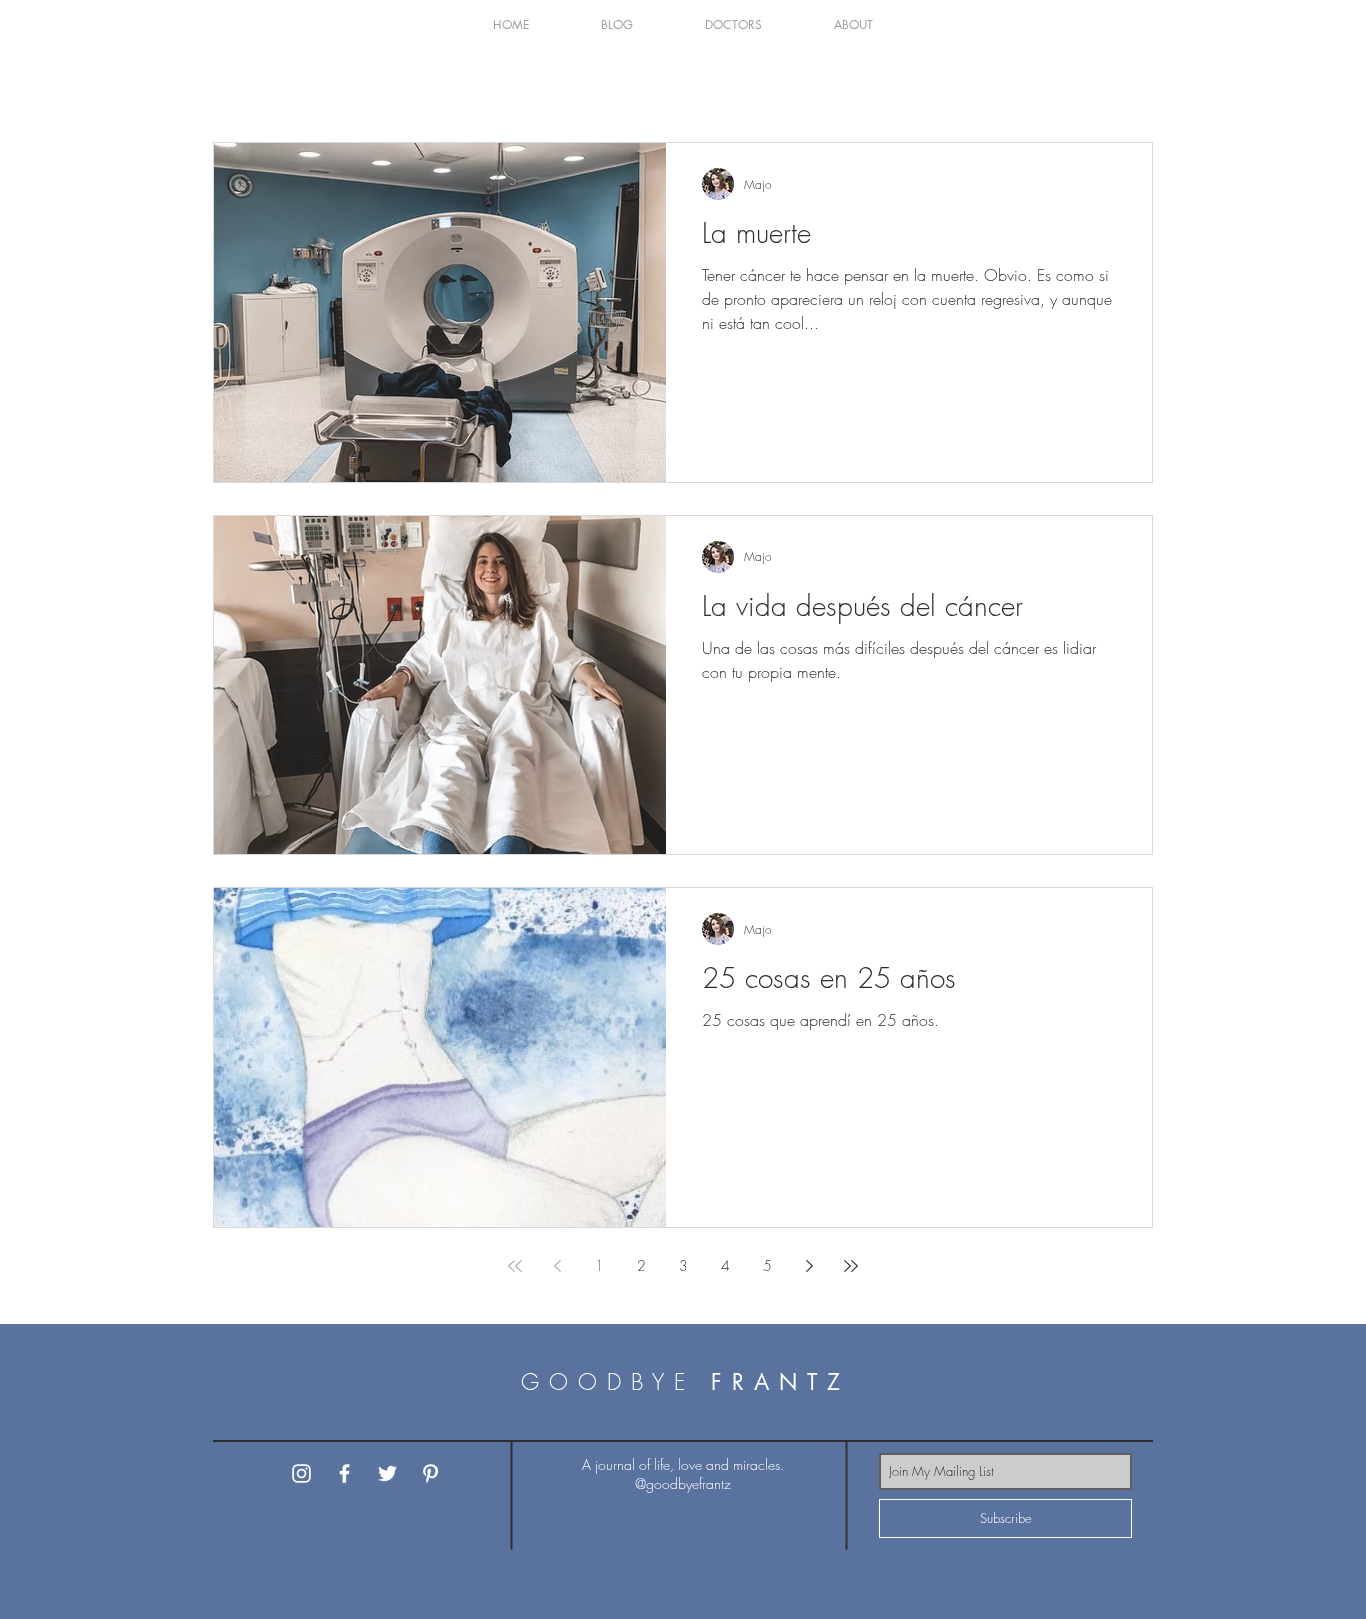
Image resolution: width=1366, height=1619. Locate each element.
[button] (617, 24)
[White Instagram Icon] (301, 1473)
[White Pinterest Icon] (430, 1473)
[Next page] (809, 1266)
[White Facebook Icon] (344, 1473)
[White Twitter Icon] (387, 1473)
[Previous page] (557, 1266)
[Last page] (851, 1266)
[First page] (515, 1266)
